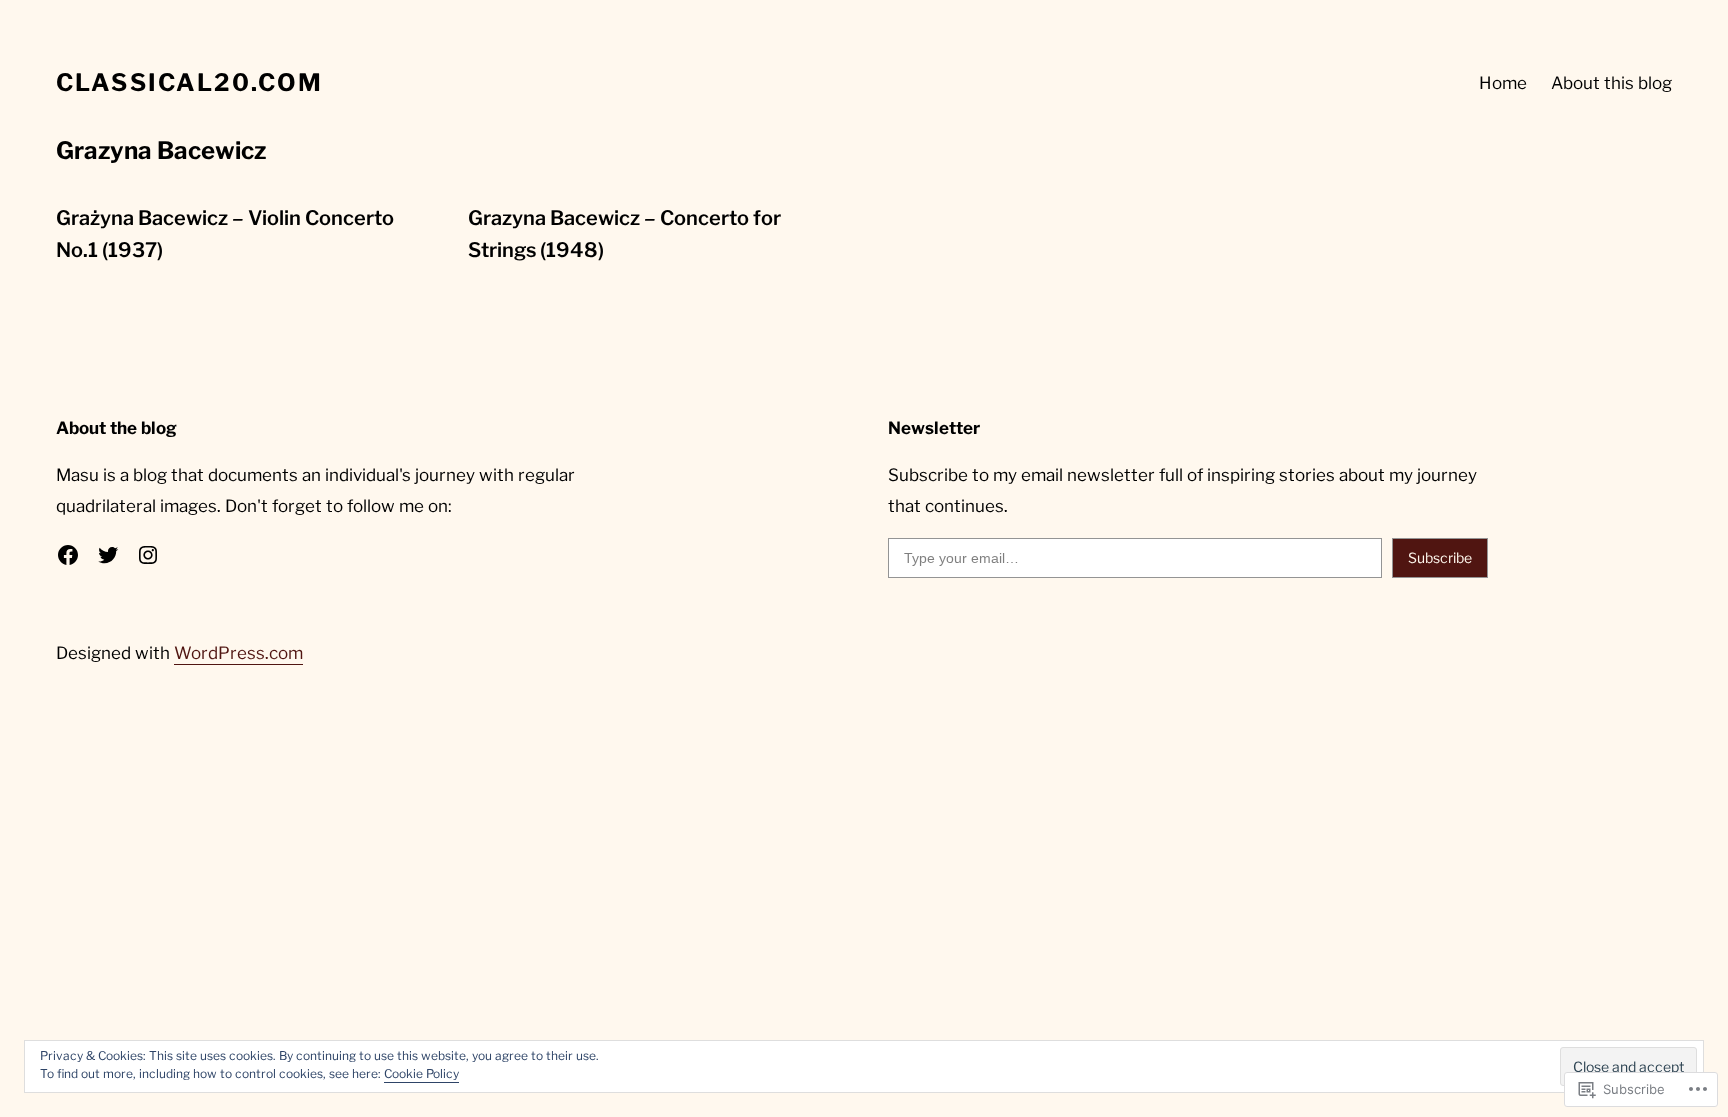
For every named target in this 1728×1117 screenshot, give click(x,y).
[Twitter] (108, 555)
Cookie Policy (421, 1073)
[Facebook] (68, 555)
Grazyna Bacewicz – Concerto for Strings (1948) (624, 234)
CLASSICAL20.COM (189, 82)
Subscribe (1440, 557)
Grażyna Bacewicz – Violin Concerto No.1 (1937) (225, 234)
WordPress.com (238, 653)
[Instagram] (148, 555)
